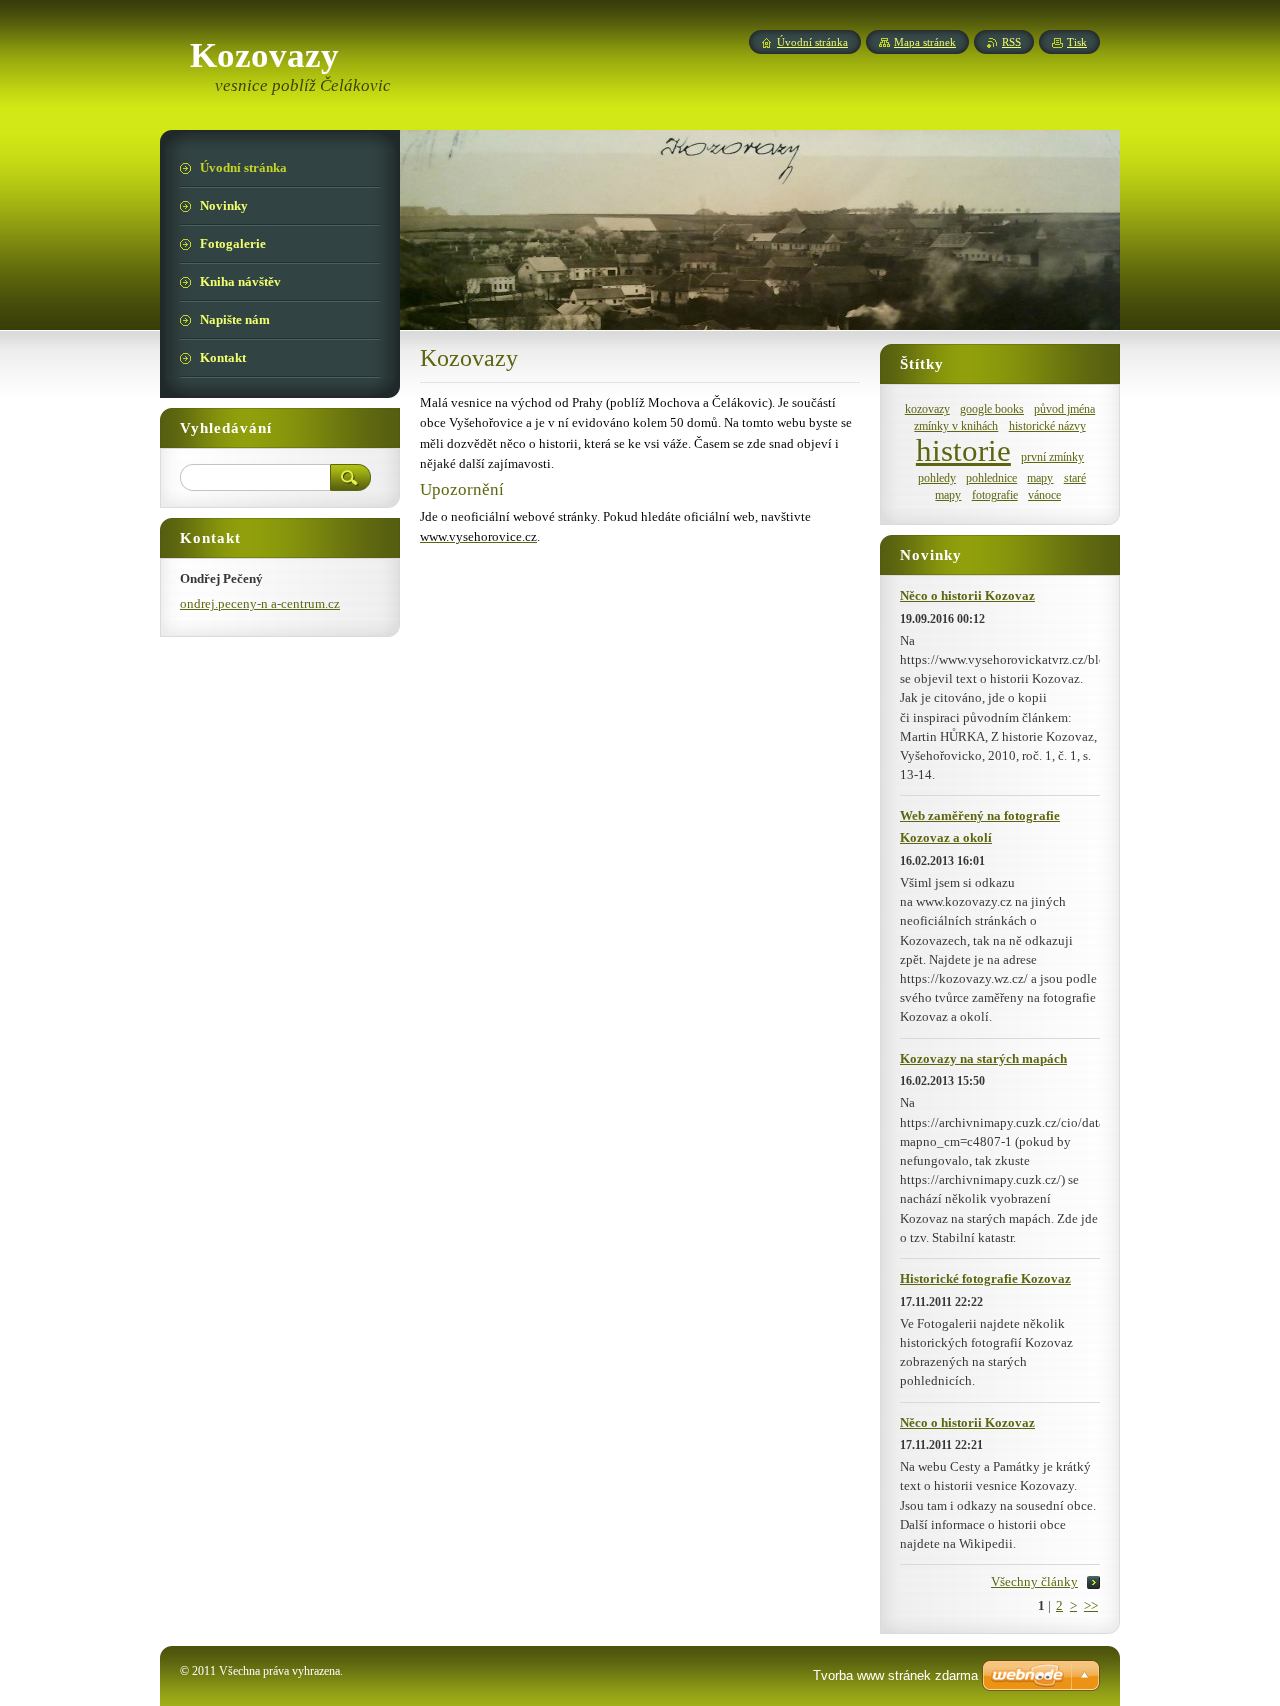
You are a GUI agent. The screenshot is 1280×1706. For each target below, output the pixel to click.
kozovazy (927, 409)
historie (963, 451)
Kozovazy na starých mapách (983, 1059)
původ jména (1064, 409)
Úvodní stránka (812, 42)
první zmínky (1052, 457)
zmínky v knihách (956, 426)
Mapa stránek (925, 42)
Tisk (1077, 42)
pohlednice (991, 478)
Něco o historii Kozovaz (967, 596)
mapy (1040, 478)
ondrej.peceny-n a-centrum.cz (260, 604)
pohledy (937, 478)
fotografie (995, 495)
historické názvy (1047, 426)
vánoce (1044, 495)
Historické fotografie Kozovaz (985, 1279)
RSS (1011, 42)
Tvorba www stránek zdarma (895, 1675)
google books (992, 409)
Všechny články (1034, 1582)
